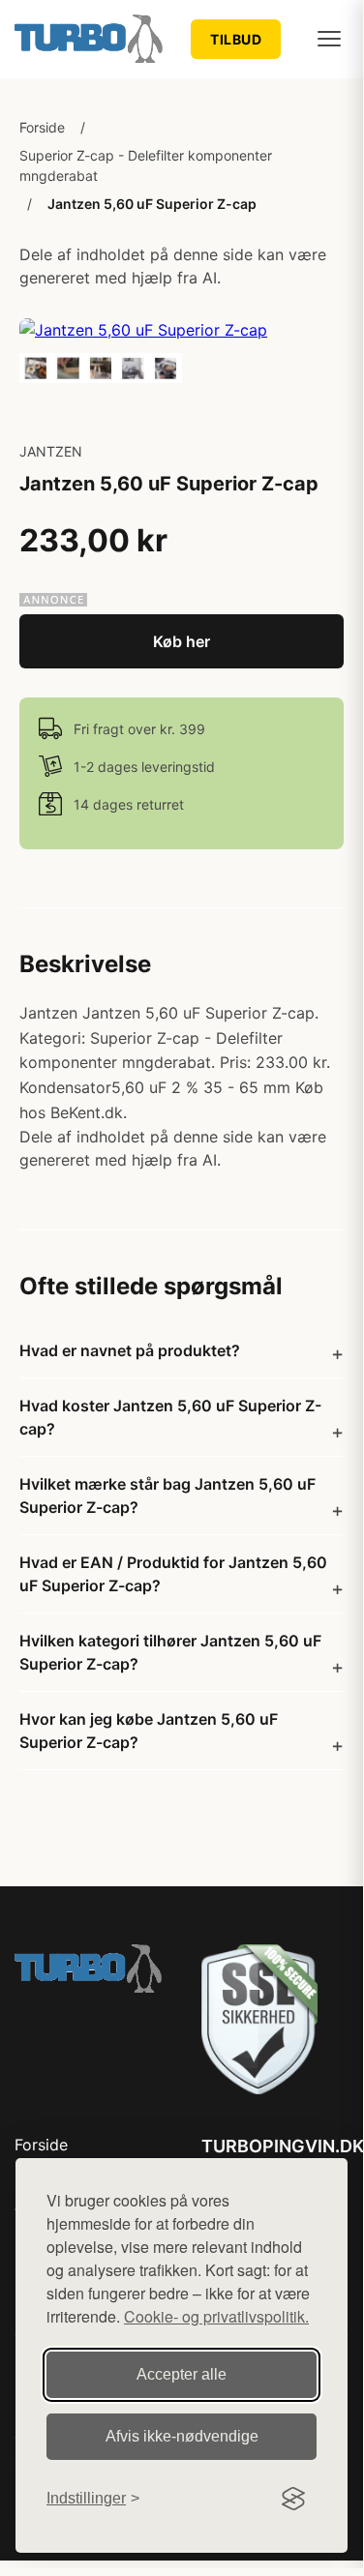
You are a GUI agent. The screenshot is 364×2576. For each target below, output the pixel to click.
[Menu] (329, 39)
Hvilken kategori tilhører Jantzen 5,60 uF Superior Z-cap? (170, 1652)
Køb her (182, 641)
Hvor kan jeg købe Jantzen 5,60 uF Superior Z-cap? (149, 1731)
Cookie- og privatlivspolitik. (216, 2316)
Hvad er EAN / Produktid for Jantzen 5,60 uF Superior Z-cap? (173, 1574)
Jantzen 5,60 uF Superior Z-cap (152, 204)
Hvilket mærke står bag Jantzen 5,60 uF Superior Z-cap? (167, 1495)
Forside (42, 127)
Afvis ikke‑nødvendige (182, 2436)
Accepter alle (182, 2374)
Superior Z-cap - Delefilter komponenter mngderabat (146, 165)
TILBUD (236, 39)
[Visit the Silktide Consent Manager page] (293, 2499)
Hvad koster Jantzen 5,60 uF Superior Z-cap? (170, 1417)
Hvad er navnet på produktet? (130, 1350)
